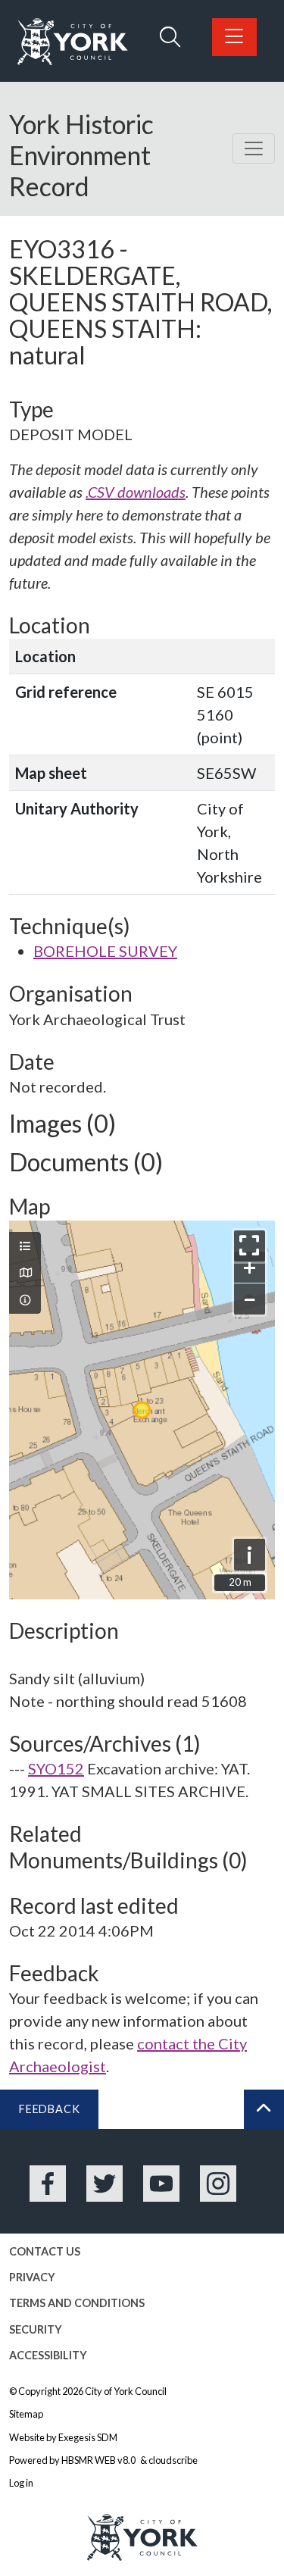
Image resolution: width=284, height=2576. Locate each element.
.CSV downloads (136, 492)
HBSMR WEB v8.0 (99, 2460)
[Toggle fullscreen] (250, 1246)
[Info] (25, 1300)
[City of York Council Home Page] (73, 42)
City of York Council (126, 2391)
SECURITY (36, 2329)
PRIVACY (32, 2277)
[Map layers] (25, 1246)
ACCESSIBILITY (48, 2355)
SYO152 (56, 1768)
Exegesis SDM (88, 2437)
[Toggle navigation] (254, 148)
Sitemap (26, 2414)
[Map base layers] (25, 1273)
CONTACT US (45, 2251)
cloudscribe (173, 2460)
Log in (21, 2483)
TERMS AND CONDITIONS (77, 2303)
